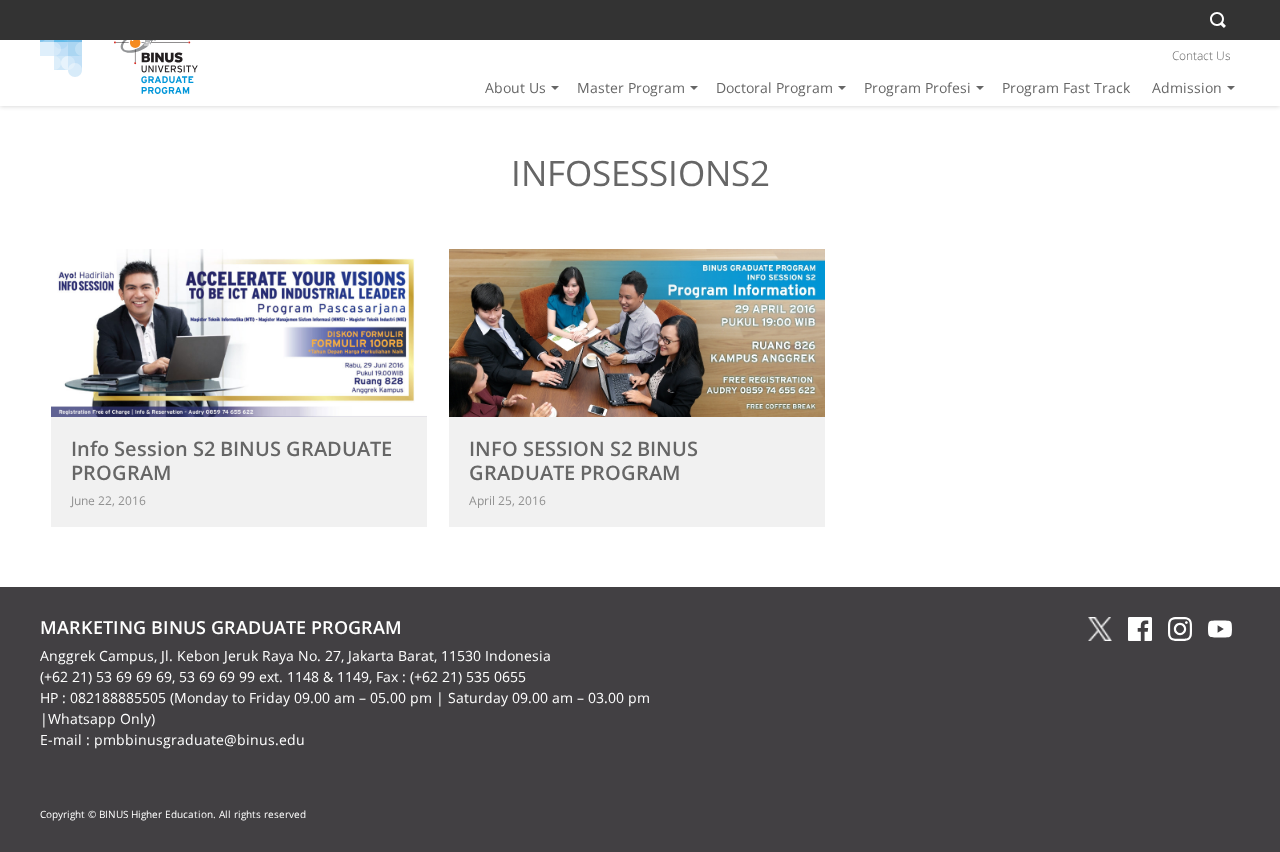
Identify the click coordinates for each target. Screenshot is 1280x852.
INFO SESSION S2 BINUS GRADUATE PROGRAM (583, 460)
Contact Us (1201, 55)
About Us (515, 87)
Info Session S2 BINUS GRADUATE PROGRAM (231, 460)
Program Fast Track (1066, 87)
